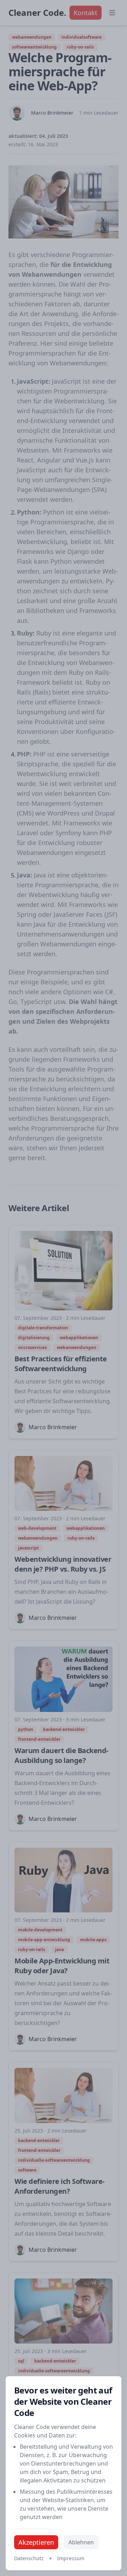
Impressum (71, 2558)
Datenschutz (29, 2558)
